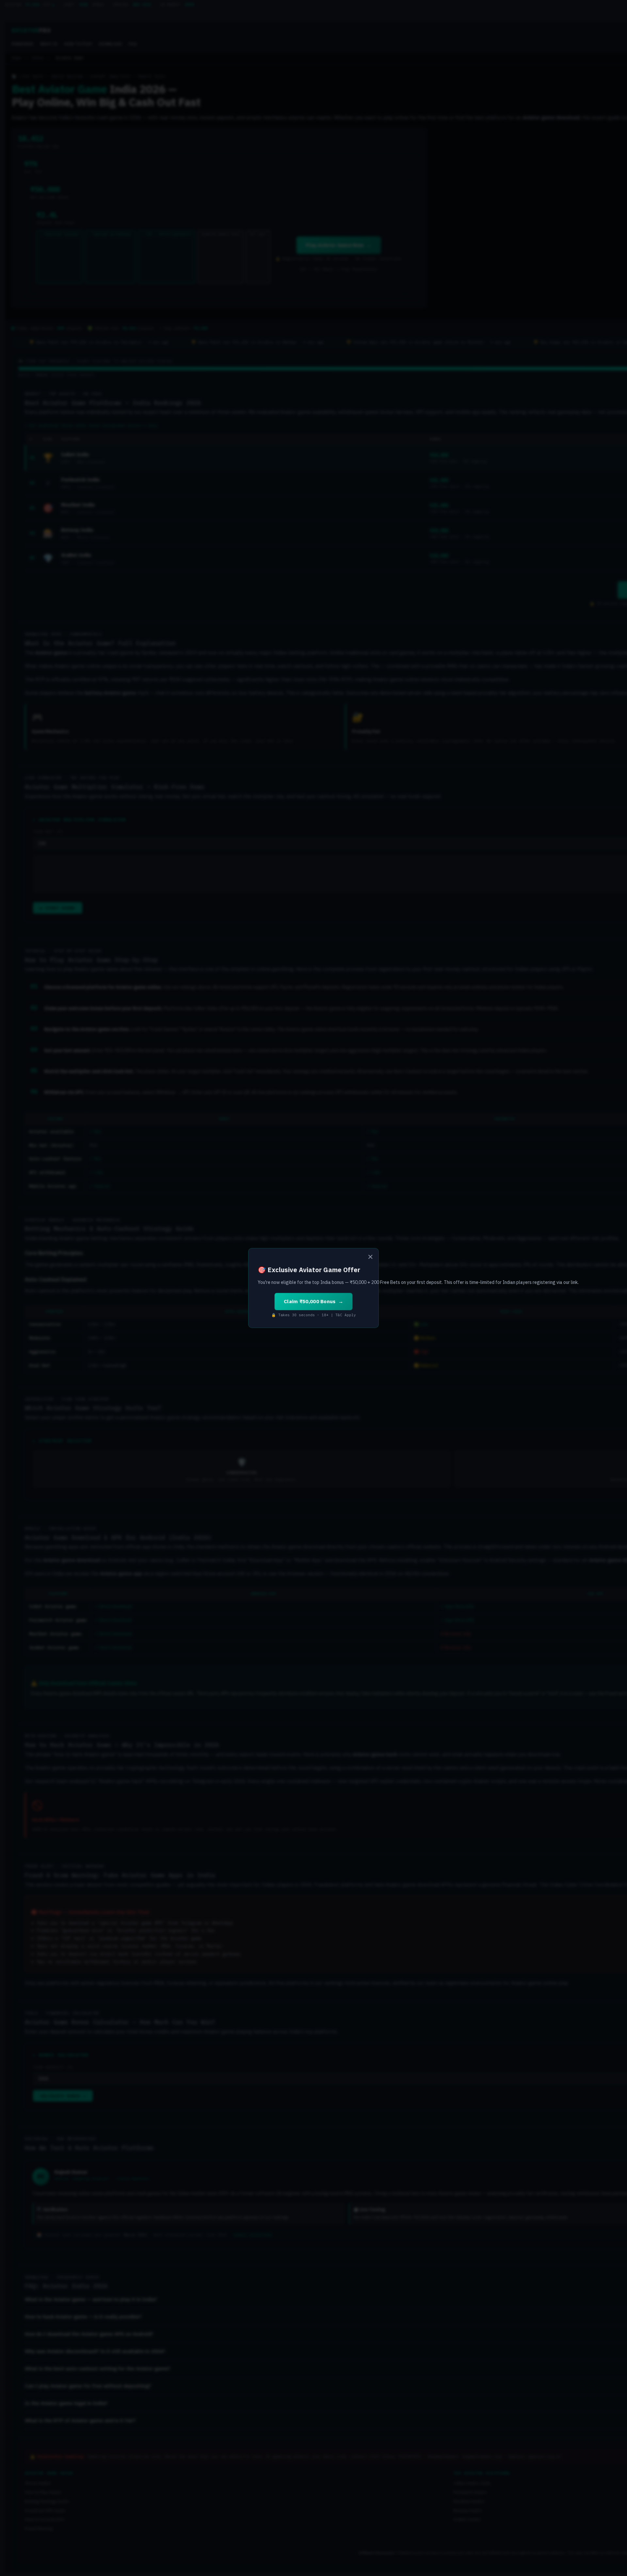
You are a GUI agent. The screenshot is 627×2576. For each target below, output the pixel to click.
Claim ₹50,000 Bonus (310, 1301)
